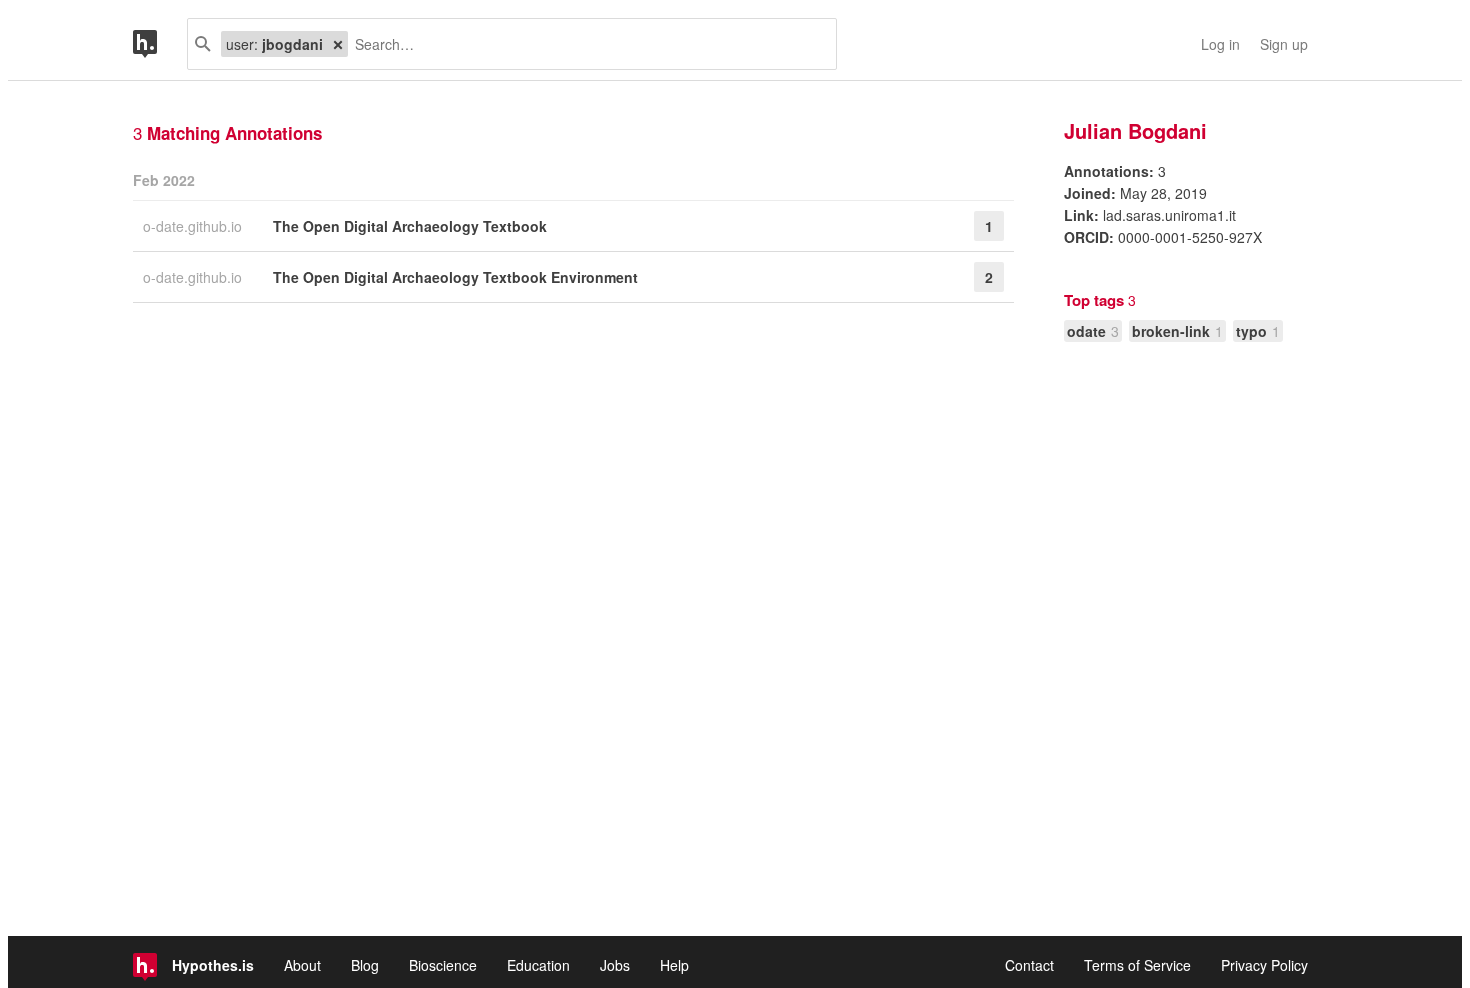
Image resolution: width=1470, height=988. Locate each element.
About (302, 965)
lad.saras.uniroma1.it (1169, 215)
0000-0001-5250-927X (1190, 237)
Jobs (615, 965)
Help (674, 965)
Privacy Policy (1264, 965)
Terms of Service (1137, 965)
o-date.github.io (194, 226)
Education (538, 965)
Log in (1220, 44)
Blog (365, 965)
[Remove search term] (338, 44)
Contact (1029, 965)
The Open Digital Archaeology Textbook (410, 226)
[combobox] (584, 44)
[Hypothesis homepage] (160, 44)
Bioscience (443, 965)
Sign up (1284, 44)
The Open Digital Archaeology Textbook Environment (455, 277)
